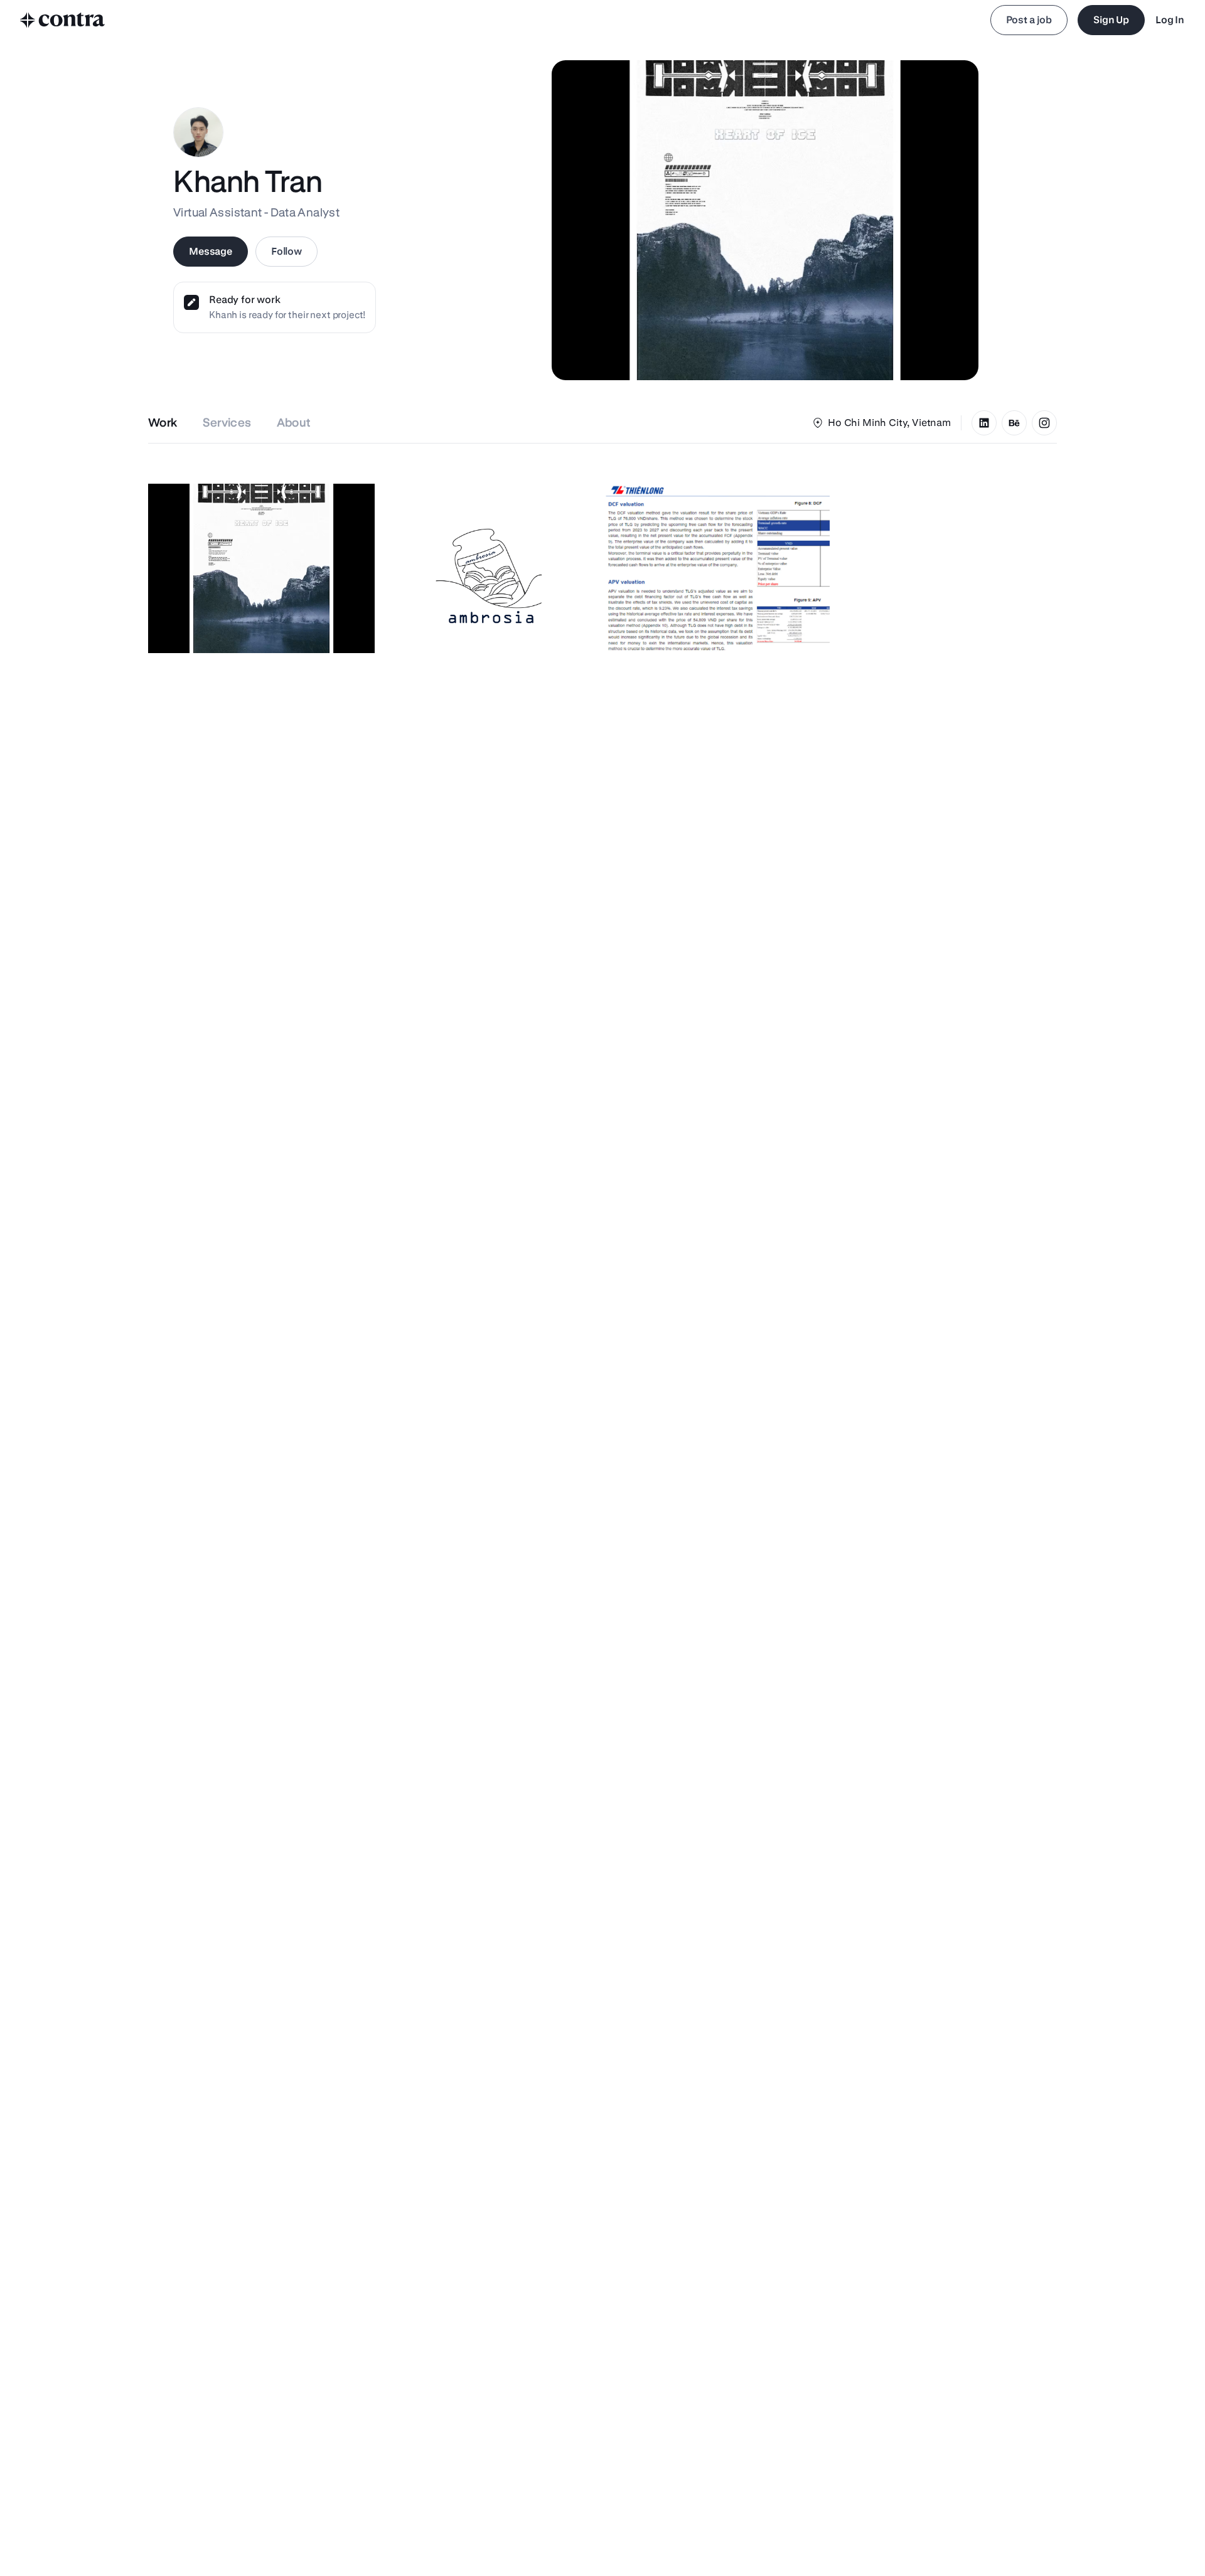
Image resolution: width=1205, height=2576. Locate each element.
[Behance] (1014, 423)
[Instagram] (1044, 423)
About (294, 423)
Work (163, 423)
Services (227, 423)
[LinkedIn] (984, 423)
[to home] (63, 20)
